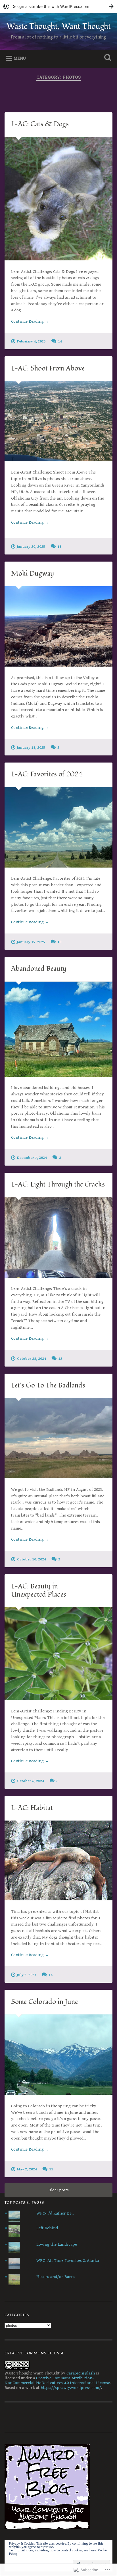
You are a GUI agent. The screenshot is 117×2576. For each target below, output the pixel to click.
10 (59, 942)
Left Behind (47, 2228)
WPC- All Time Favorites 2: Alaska (68, 2261)
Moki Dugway (33, 574)
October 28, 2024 (32, 1359)
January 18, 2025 (31, 748)
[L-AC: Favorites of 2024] (58, 827)
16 (51, 1975)
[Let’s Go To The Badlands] (58, 1438)
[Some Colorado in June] (58, 2055)
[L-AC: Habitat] (58, 1860)
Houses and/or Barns (56, 2277)
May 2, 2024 (27, 2169)
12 (60, 1359)
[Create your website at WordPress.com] (58, 6)
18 (59, 547)
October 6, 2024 (31, 1781)
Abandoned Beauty (39, 969)
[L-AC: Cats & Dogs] (58, 199)
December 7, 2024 (32, 1158)
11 (51, 2169)
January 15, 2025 (31, 942)
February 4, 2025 (31, 341)
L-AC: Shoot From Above (48, 368)
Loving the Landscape (57, 2244)
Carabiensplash (81, 2373)
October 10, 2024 (32, 1559)
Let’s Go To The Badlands (48, 1385)
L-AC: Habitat (32, 1808)
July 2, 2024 (27, 1975)
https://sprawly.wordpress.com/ (71, 2388)
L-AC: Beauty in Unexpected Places (39, 1590)
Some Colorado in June (44, 2002)
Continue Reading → (30, 321)
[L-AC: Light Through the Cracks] (58, 1237)
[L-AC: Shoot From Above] (58, 421)
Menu (20, 58)
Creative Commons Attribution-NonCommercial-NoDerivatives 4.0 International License (57, 2380)
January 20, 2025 (31, 547)
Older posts (59, 2190)
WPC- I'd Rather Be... (55, 2213)
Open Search (106, 58)
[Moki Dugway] (58, 626)
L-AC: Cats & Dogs (40, 124)
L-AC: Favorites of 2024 (47, 774)
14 (60, 341)
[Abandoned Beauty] (58, 1029)
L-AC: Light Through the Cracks (58, 1184)
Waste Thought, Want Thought (59, 26)
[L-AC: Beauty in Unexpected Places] (58, 1654)
